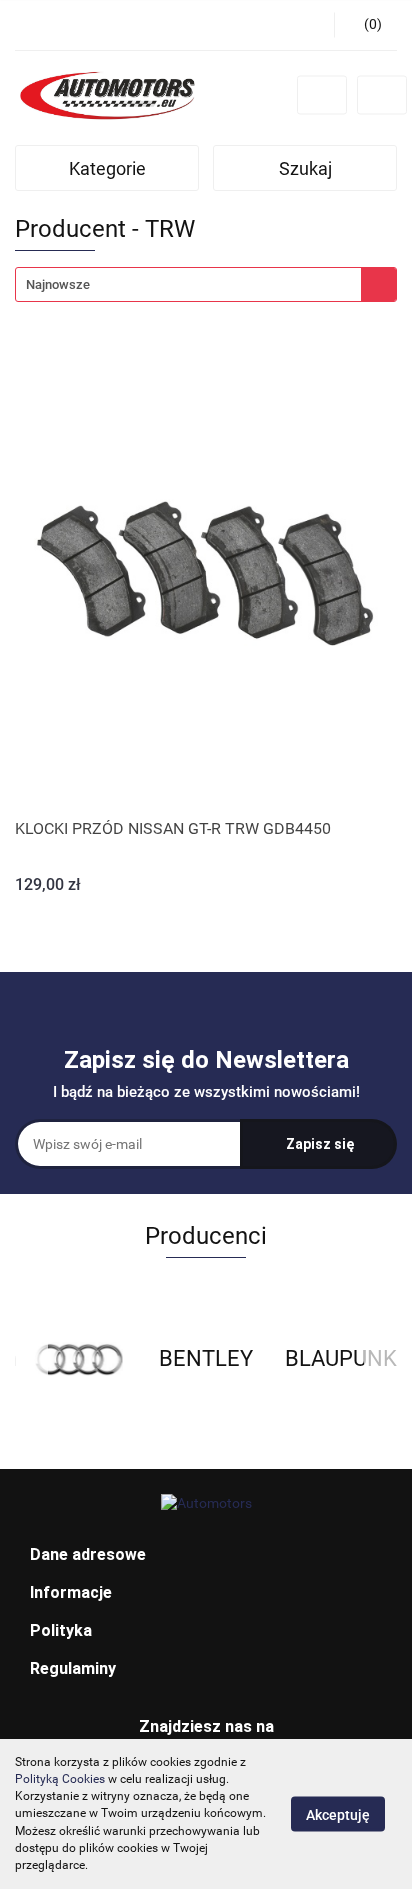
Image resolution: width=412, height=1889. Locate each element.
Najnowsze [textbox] (58, 284)
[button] (206, 1555)
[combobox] (206, 284)
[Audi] (78, 1359)
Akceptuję (338, 1815)
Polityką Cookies (60, 1779)
